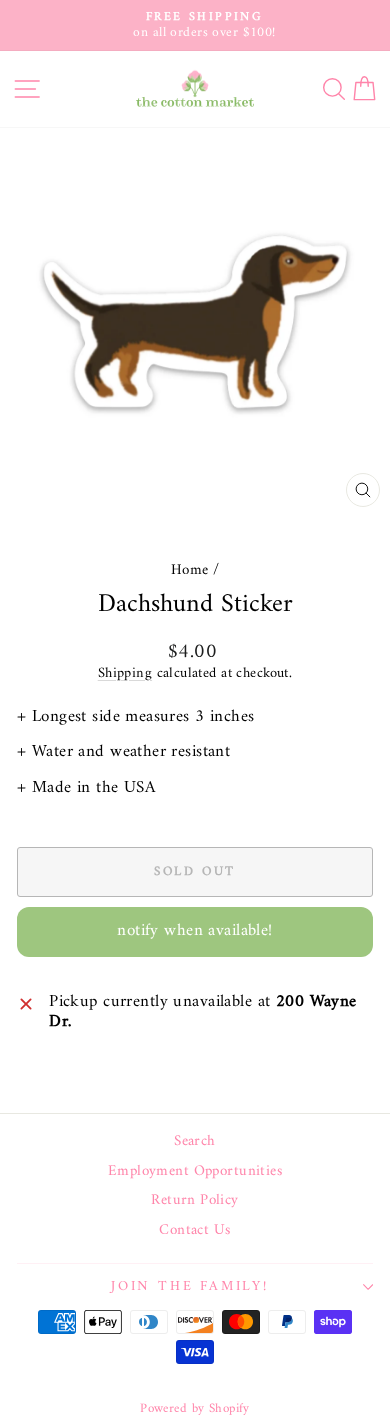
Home (190, 570)
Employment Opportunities (195, 1172)
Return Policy (195, 1201)
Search (195, 1142)
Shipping (125, 673)
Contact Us (194, 1231)
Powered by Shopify (195, 1408)
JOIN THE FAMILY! (190, 1286)
